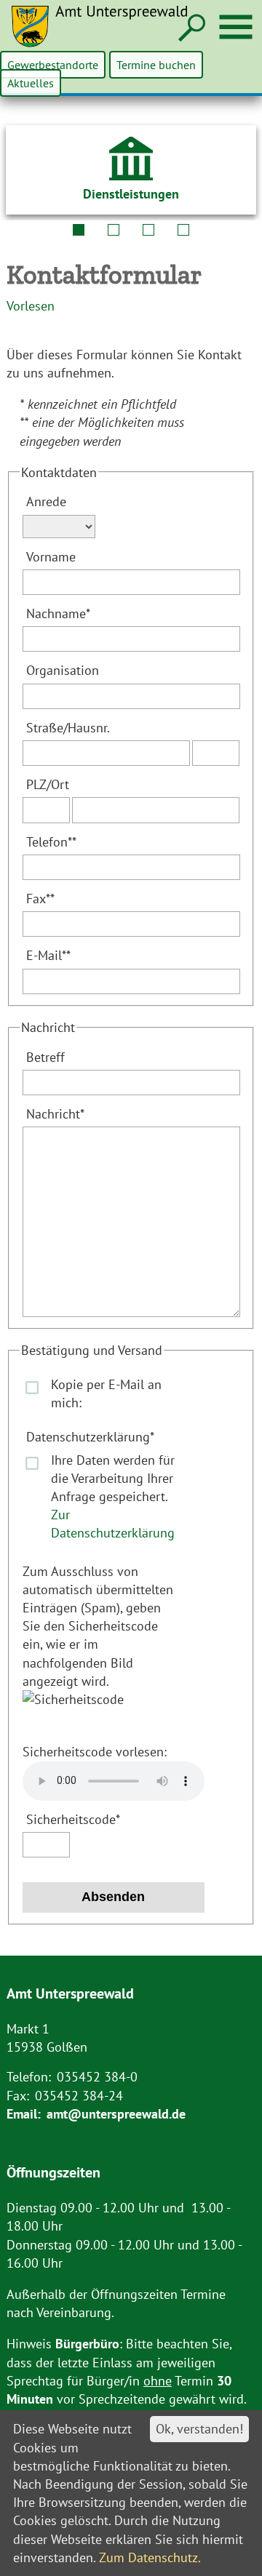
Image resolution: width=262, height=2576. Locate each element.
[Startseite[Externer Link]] (108, 35)
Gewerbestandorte (53, 65)
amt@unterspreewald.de (116, 2114)
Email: (24, 2114)
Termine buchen (156, 65)
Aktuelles (31, 83)
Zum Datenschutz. (150, 2557)
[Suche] (190, 29)
